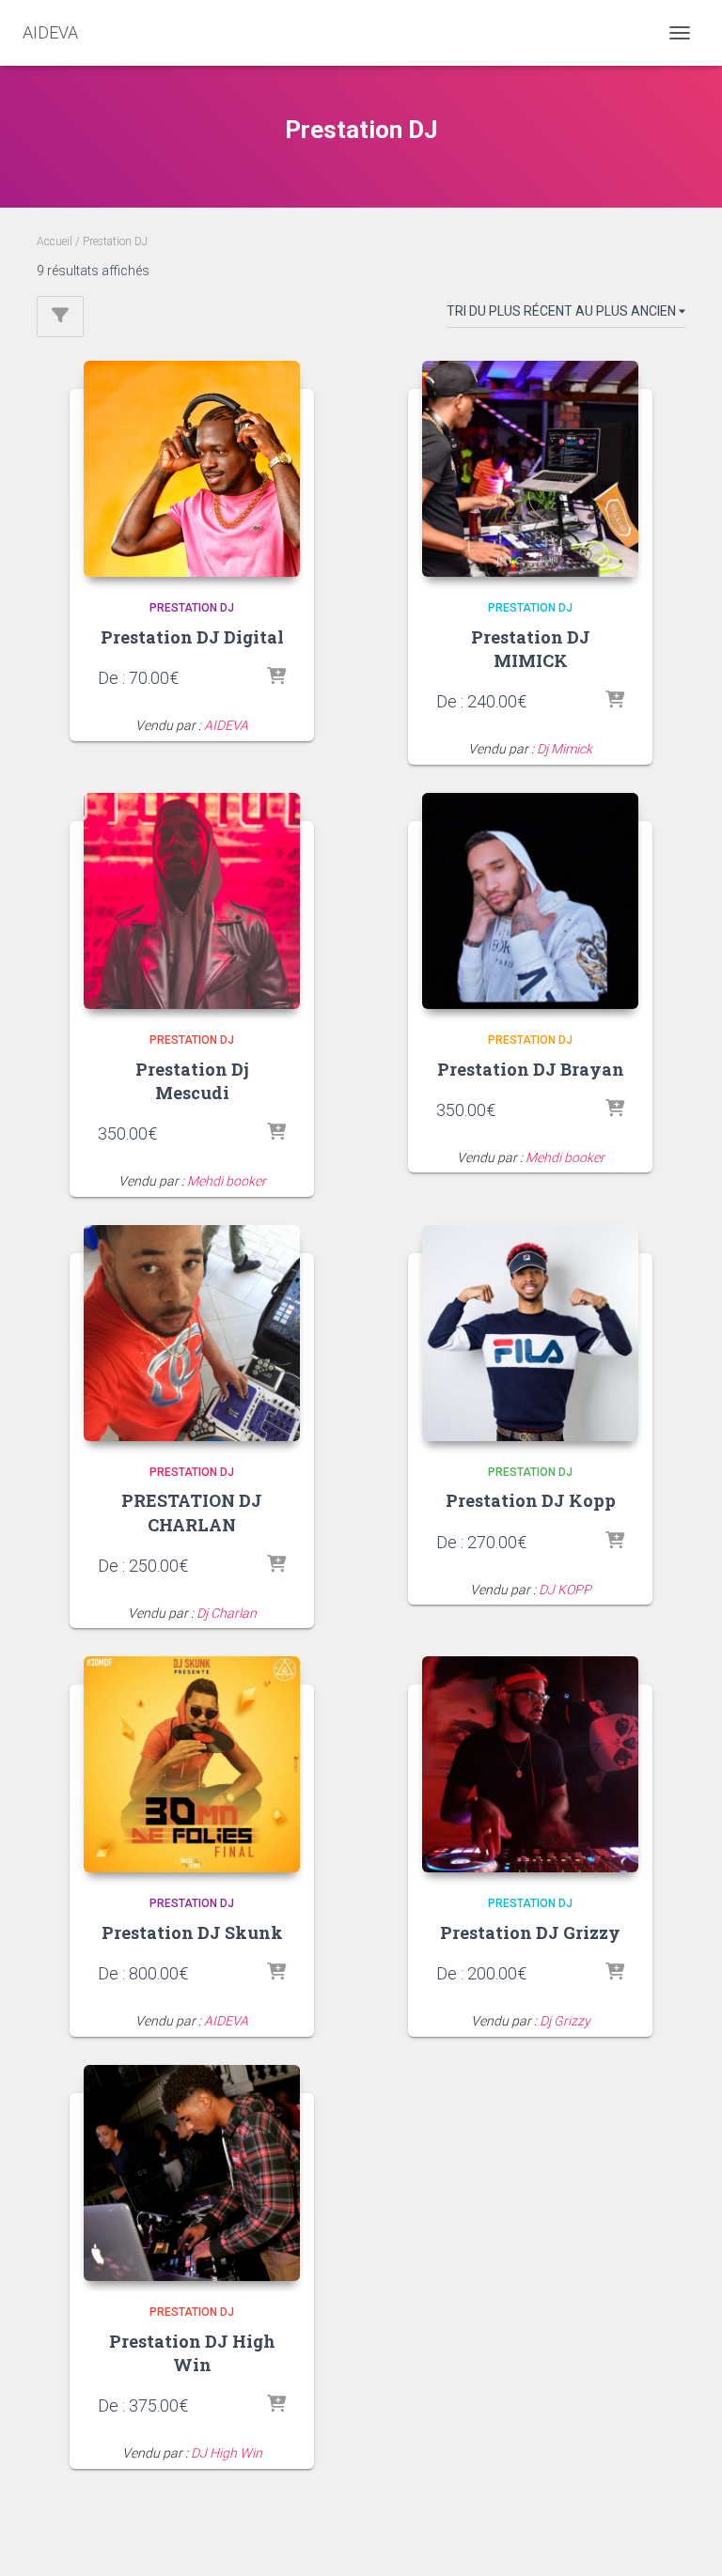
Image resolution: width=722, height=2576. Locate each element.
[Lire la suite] (276, 1133)
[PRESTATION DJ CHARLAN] (192, 1333)
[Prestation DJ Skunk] (192, 1764)
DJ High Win (227, 2453)
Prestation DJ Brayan (531, 1069)
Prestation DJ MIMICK (531, 649)
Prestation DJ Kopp (531, 1500)
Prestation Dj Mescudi (192, 1081)
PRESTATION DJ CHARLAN (192, 1512)
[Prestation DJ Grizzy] (530, 1764)
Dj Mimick (565, 749)
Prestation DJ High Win (192, 2353)
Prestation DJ (192, 608)
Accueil (55, 241)
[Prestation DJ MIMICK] (530, 469)
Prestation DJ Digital (192, 637)
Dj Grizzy (565, 2021)
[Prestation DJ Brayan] (530, 901)
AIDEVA (226, 725)
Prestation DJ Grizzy (530, 1932)
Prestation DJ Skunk (192, 1932)
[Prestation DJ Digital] (192, 469)
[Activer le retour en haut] (685, 2538)
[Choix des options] (276, 677)
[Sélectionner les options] (615, 701)
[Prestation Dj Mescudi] (192, 901)
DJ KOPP (565, 1590)
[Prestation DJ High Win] (192, 2173)
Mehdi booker (227, 1181)
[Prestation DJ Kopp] (530, 1333)
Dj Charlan (227, 1613)
